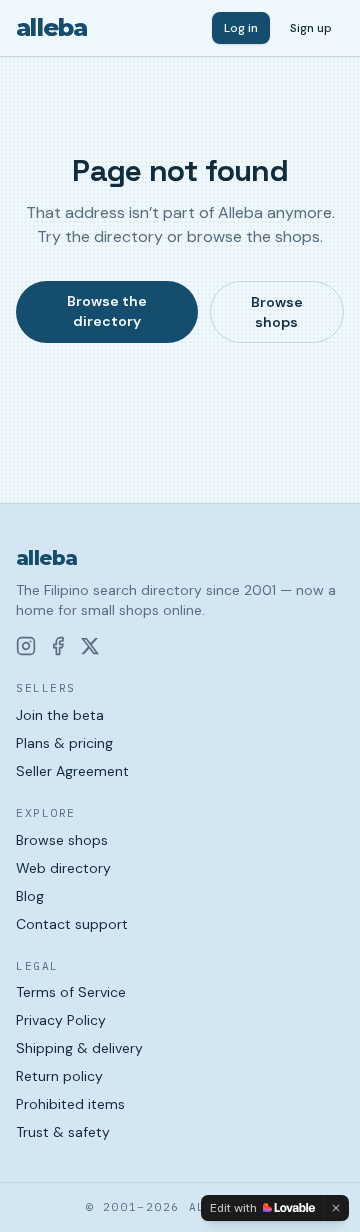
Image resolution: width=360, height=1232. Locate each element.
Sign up (311, 28)
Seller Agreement (72, 771)
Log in (241, 28)
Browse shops (277, 312)
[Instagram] (26, 646)
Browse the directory (107, 311)
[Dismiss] (336, 1208)
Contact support (72, 924)
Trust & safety (63, 1132)
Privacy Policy (61, 1020)
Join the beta (60, 715)
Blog (30, 896)
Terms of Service (71, 992)
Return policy (59, 1076)
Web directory (63, 868)
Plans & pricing (64, 743)
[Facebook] (58, 646)
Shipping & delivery (79, 1048)
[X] (90, 646)
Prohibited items (70, 1104)
